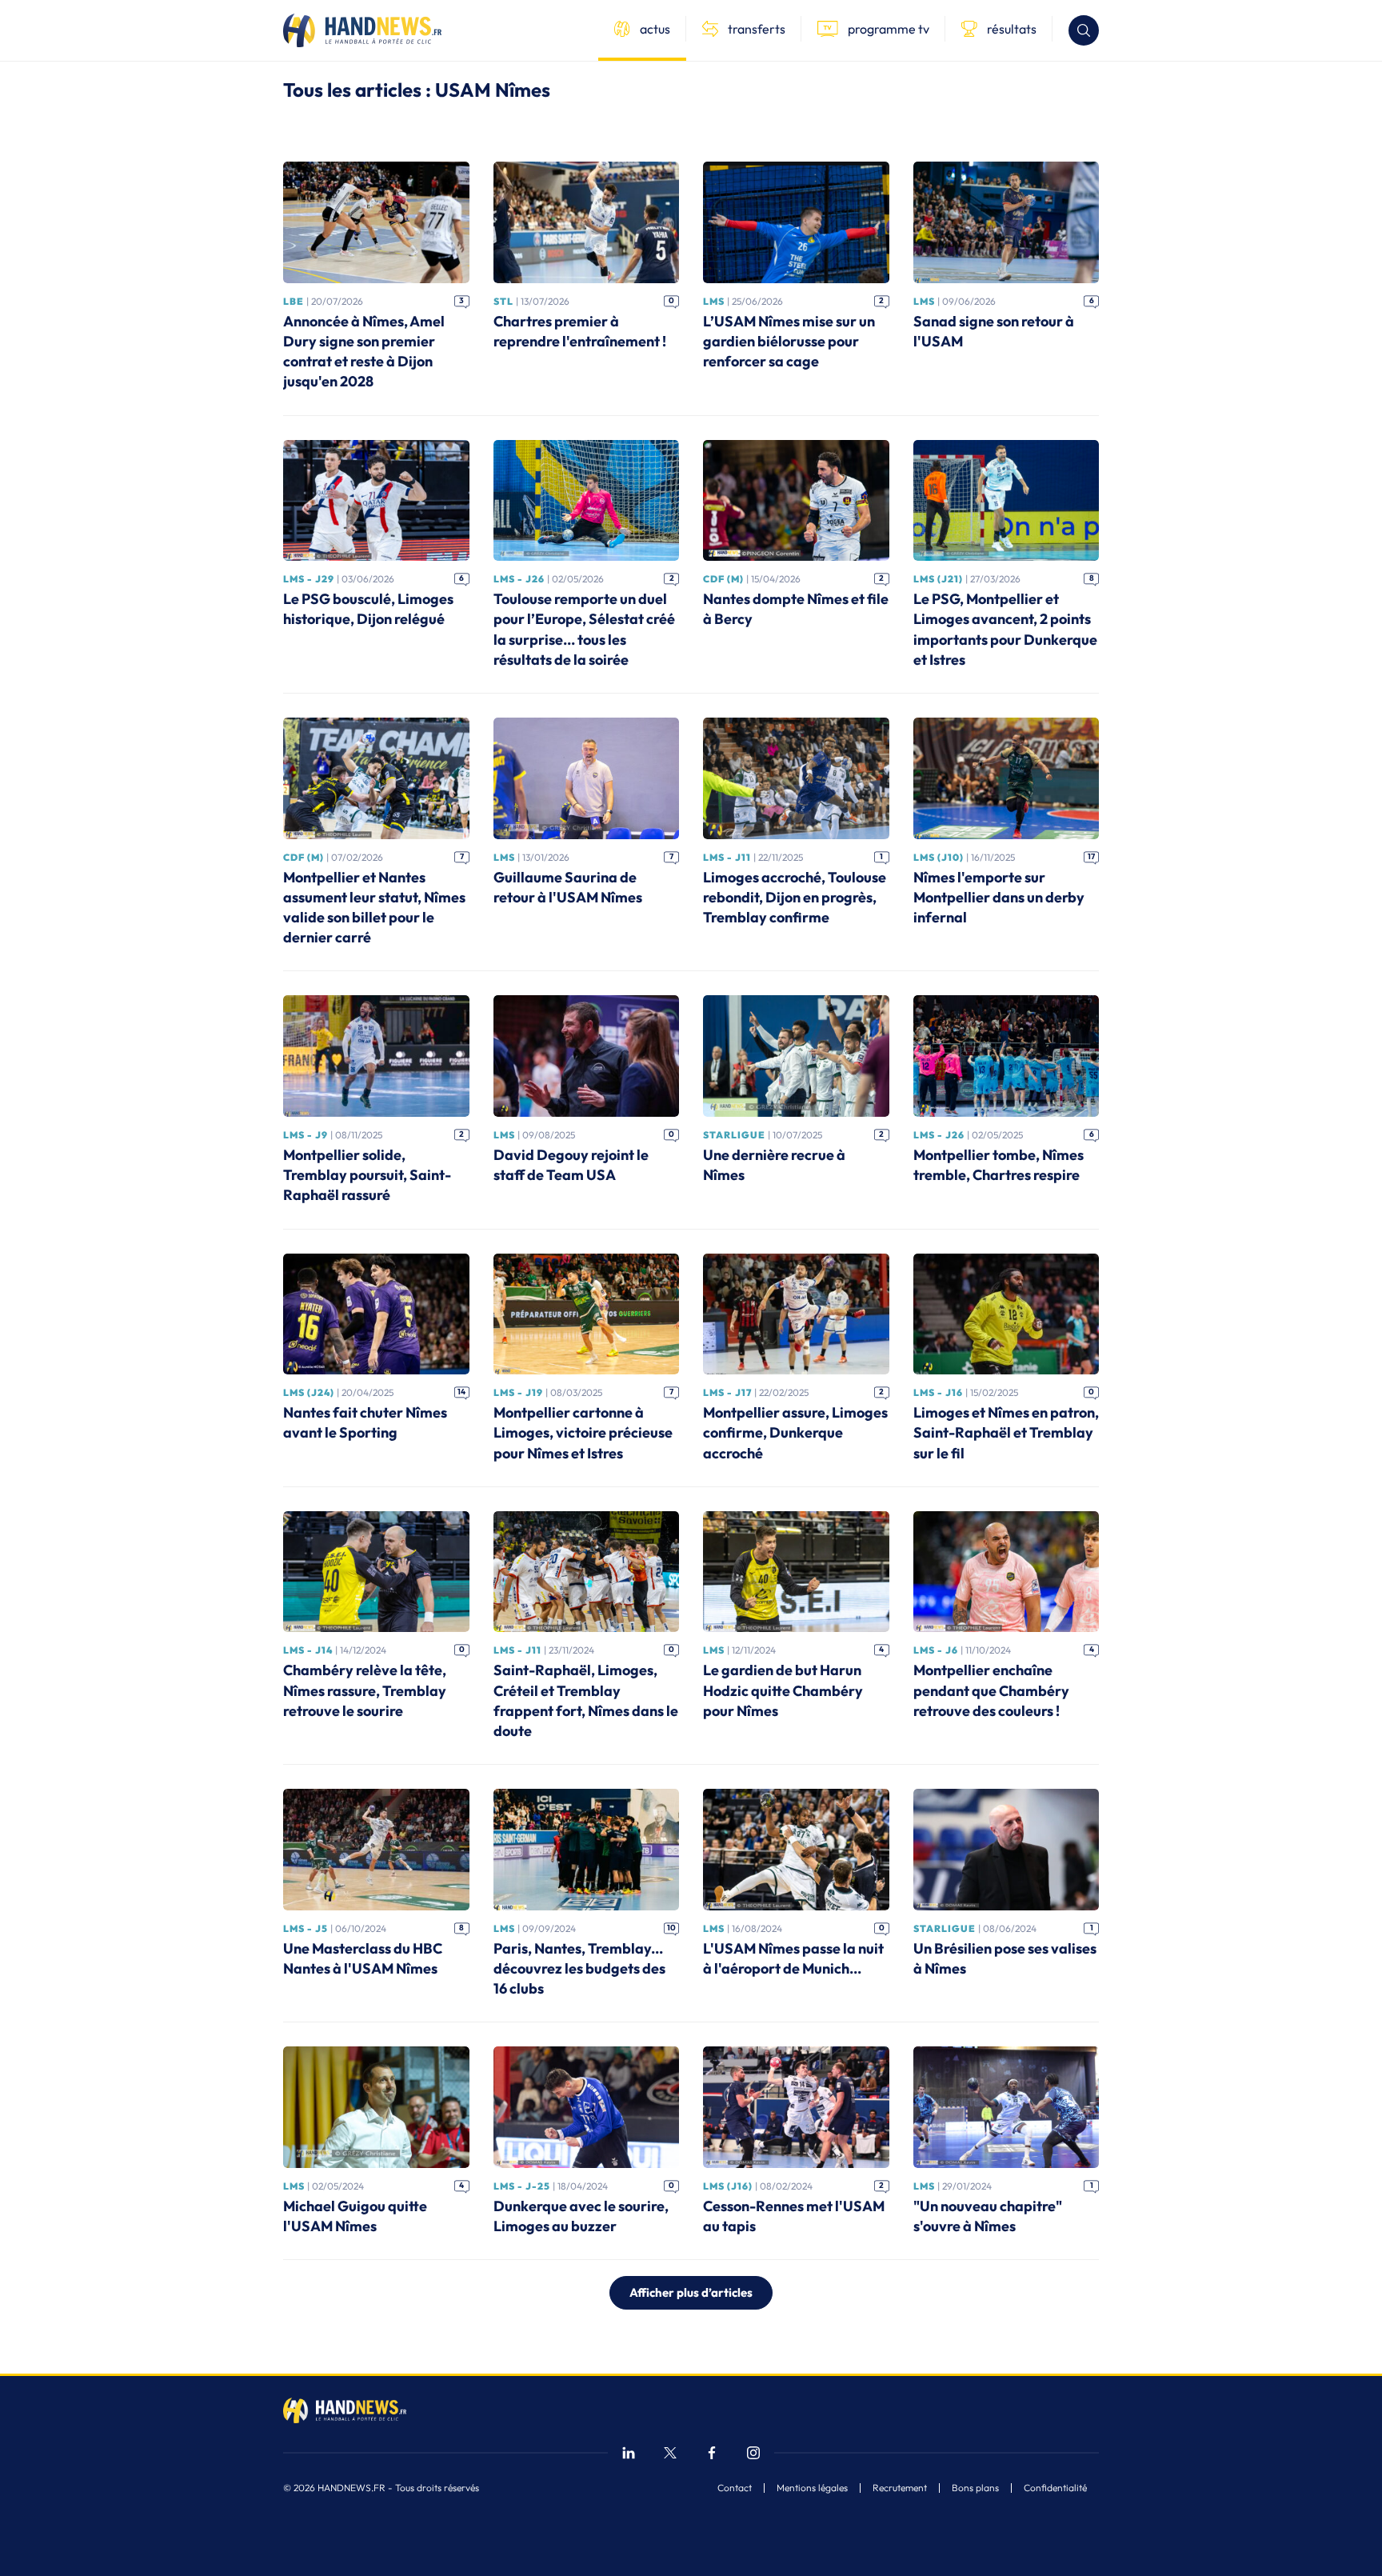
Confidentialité (1055, 2488)
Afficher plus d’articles (691, 2292)
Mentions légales (812, 2488)
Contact (735, 2488)
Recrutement (900, 2488)
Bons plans (975, 2488)
